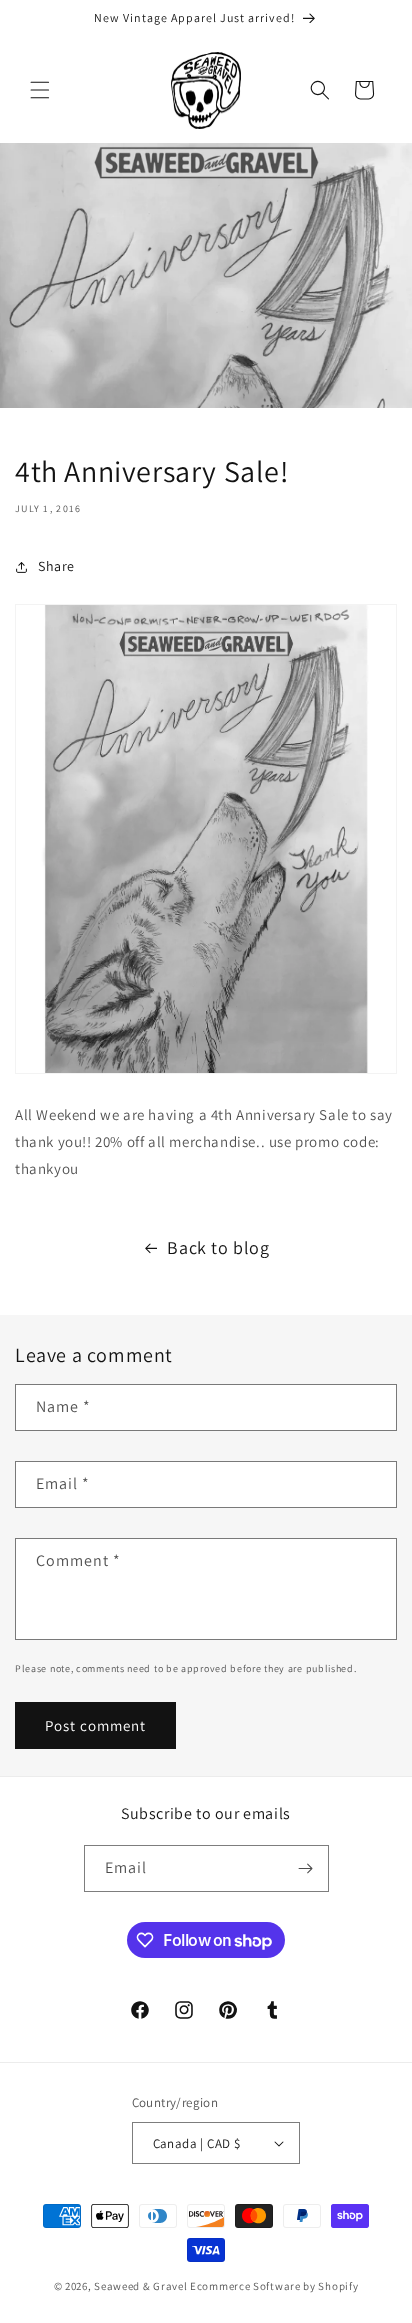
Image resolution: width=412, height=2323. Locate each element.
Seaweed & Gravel (140, 2286)
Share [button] (56, 566)
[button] (40, 90)
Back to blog (218, 1247)
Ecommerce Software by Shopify (274, 2286)
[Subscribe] (306, 1868)
